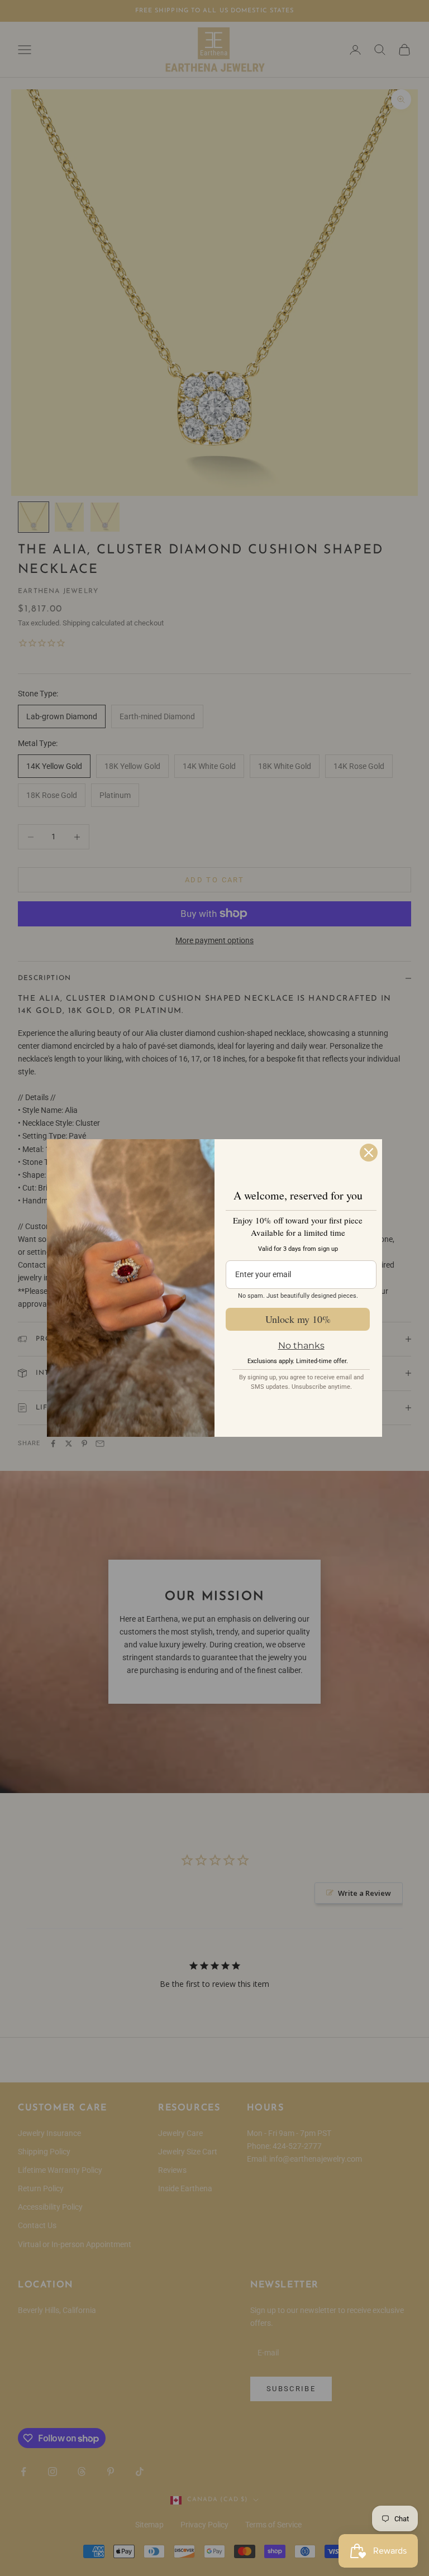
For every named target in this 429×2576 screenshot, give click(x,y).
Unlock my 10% (298, 1319)
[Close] (369, 1153)
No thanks (301, 1346)
